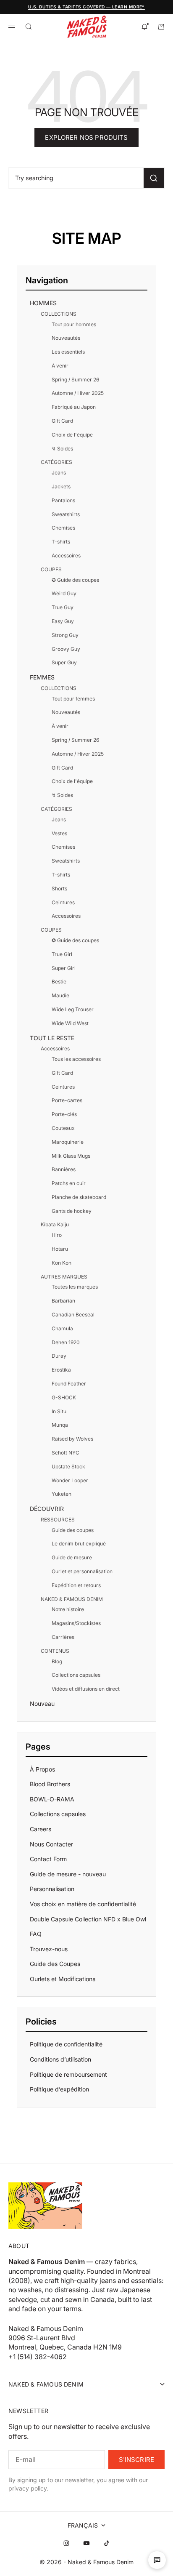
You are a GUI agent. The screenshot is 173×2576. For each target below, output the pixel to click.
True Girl (62, 954)
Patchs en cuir (69, 1183)
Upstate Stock (68, 1466)
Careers (41, 1829)
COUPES (51, 569)
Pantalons (63, 500)
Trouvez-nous (49, 1949)
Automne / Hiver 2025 (78, 393)
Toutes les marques (75, 1287)
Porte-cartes (67, 1100)
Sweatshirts (66, 514)
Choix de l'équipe (72, 435)
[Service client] (157, 2560)
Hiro (57, 1235)
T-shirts (61, 542)
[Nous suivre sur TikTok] (107, 2543)
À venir (60, 366)
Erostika (61, 1370)
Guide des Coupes (55, 1964)
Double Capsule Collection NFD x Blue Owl (88, 1919)
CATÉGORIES (56, 462)
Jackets (61, 486)
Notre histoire (68, 1609)
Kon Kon (62, 1263)
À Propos (42, 1769)
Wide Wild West (70, 1023)
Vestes (59, 833)
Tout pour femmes (73, 699)
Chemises (63, 528)
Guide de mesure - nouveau (68, 1874)
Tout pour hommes (74, 324)
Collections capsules (76, 1675)
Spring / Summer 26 (75, 380)
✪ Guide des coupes (75, 580)
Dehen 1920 (66, 1342)
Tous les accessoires (76, 1059)
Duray (59, 1356)
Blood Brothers (50, 1784)
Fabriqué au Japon (74, 407)
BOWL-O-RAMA (52, 1799)
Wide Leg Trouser (73, 1009)
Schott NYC (66, 1453)
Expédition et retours (76, 1585)
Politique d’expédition (59, 2089)
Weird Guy (64, 593)
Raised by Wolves (72, 1439)
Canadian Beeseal (73, 1315)
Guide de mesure (72, 1557)
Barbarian (63, 1301)
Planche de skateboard (79, 1197)
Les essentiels (68, 352)
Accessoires (66, 555)
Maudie (60, 995)
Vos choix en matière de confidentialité (83, 1904)
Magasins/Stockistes (76, 1623)
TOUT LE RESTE (52, 1038)
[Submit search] (154, 178)
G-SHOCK (64, 1397)
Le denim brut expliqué (79, 1544)
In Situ (59, 1411)
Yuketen (62, 1494)
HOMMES (43, 303)
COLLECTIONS (59, 314)
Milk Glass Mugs (71, 1156)
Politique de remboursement (68, 2074)
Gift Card (62, 421)
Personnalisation (52, 1889)
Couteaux (63, 1128)
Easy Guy (63, 621)
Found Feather (69, 1384)
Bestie (59, 982)
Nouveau (42, 1704)
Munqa (60, 1425)
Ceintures (63, 902)
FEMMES (42, 677)
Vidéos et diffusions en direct (86, 1689)
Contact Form (48, 1859)
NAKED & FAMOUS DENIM (72, 1599)
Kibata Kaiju (55, 1224)
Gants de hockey (72, 1211)
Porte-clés (64, 1114)
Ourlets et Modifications (63, 1979)
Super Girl (64, 968)
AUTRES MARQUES (64, 1277)
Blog (57, 1661)
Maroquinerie (68, 1142)
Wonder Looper (70, 1480)
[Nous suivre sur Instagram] (66, 2543)
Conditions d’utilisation (60, 2059)
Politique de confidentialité (66, 2044)
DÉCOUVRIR (47, 1509)
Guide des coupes (73, 1530)
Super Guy (64, 662)
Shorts (59, 888)
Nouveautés (66, 338)
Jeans (59, 473)
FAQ (36, 1934)
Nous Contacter (51, 1844)
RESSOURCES (58, 1520)
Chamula (62, 1328)
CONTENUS (55, 1651)
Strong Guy (65, 635)
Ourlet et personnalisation (82, 1571)
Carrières (63, 1637)
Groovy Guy (66, 649)
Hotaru (60, 1249)
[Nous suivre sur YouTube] (86, 2543)
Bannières (64, 1169)
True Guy (63, 607)
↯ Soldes (62, 449)
